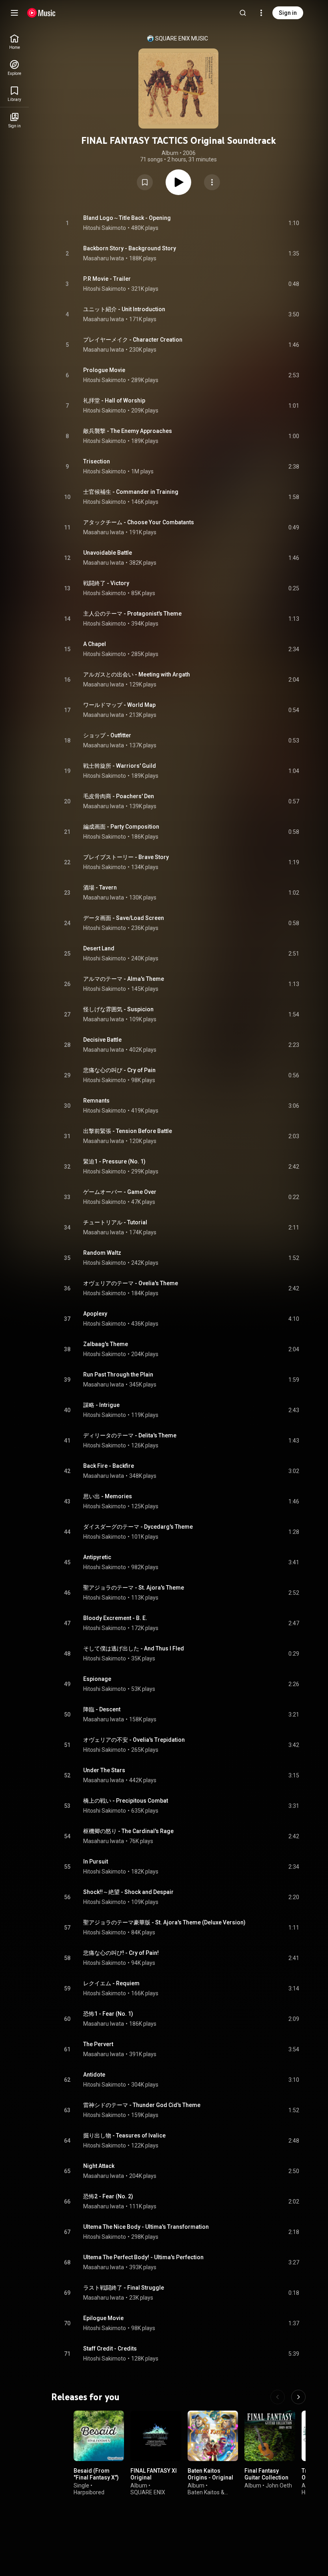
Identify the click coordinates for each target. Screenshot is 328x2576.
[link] (14, 42)
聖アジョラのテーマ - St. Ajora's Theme (134, 1588)
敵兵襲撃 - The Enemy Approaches (128, 431)
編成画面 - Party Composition (121, 827)
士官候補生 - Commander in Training (131, 492)
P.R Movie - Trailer (107, 279)
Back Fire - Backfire (109, 1466)
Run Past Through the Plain (118, 1375)
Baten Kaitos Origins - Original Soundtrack (210, 2478)
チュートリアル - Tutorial (115, 1222)
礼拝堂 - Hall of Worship (114, 400)
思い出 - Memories (108, 1496)
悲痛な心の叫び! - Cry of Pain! (121, 1953)
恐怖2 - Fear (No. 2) (108, 2196)
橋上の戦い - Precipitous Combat (126, 1801)
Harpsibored (89, 2492)
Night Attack (99, 2166)
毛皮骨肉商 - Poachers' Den (119, 796)
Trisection (97, 461)
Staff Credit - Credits (110, 2349)
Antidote (94, 2075)
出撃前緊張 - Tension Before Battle (128, 1131)
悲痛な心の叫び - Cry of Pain (119, 1070)
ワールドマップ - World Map (119, 705)
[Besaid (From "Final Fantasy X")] (99, 2436)
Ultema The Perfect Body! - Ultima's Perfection (143, 2257)
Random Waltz (102, 1253)
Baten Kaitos (204, 2492)
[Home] (41, 13)
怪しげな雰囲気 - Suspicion (118, 1009)
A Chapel (95, 644)
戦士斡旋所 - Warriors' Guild (120, 766)
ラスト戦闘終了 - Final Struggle (124, 2288)
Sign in (288, 13)
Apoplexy (95, 1314)
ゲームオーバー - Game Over (120, 1192)
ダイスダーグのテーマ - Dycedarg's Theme (138, 1527)
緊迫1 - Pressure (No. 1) (114, 1161)
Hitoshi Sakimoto (105, 228)
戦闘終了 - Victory (106, 583)
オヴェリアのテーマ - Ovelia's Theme (131, 1283)
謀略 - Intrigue (101, 1405)
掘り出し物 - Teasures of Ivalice (124, 2135)
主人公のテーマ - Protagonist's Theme (132, 614)
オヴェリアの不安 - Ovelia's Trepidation (134, 1740)
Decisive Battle (102, 1040)
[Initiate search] (243, 13)
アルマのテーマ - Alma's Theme (124, 979)
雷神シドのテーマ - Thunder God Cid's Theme (142, 2105)
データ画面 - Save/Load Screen (124, 918)
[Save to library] (145, 182)
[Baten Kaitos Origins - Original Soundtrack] (213, 2436)
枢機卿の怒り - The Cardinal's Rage (128, 1831)
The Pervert (98, 2044)
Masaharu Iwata (104, 258)
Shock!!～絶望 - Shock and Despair (128, 1892)
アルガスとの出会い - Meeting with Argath (137, 674)
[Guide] (14, 13)
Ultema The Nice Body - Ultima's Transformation (146, 2227)
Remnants (96, 1101)
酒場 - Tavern (100, 888)
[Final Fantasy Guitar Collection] (270, 2436)
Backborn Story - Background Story (130, 248)
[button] (145, 182)
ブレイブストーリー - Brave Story (126, 857)
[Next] (298, 2397)
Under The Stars (104, 1770)
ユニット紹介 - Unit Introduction (124, 309)
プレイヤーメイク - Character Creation (133, 340)
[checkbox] (294, 223)
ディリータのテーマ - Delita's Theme (130, 1435)
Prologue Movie (104, 370)
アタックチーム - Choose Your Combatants (139, 522)
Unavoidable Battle (108, 553)
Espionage (97, 1679)
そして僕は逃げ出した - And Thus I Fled (134, 1648)
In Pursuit (96, 1862)
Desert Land (99, 948)
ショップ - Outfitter (107, 735)
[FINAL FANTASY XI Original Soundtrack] (156, 2436)
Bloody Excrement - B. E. (115, 1618)
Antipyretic (97, 1557)
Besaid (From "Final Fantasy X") (96, 2474)
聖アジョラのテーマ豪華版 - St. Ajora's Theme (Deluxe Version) (164, 1922)
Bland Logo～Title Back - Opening (127, 218)
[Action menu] (212, 182)
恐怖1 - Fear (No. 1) (108, 2014)
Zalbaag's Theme (106, 1344)
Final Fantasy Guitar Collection (266, 2474)
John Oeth (279, 2485)
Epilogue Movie (103, 2318)
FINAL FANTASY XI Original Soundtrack (154, 2478)
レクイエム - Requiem (111, 1983)
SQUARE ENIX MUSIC (182, 38)
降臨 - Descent (102, 1709)
